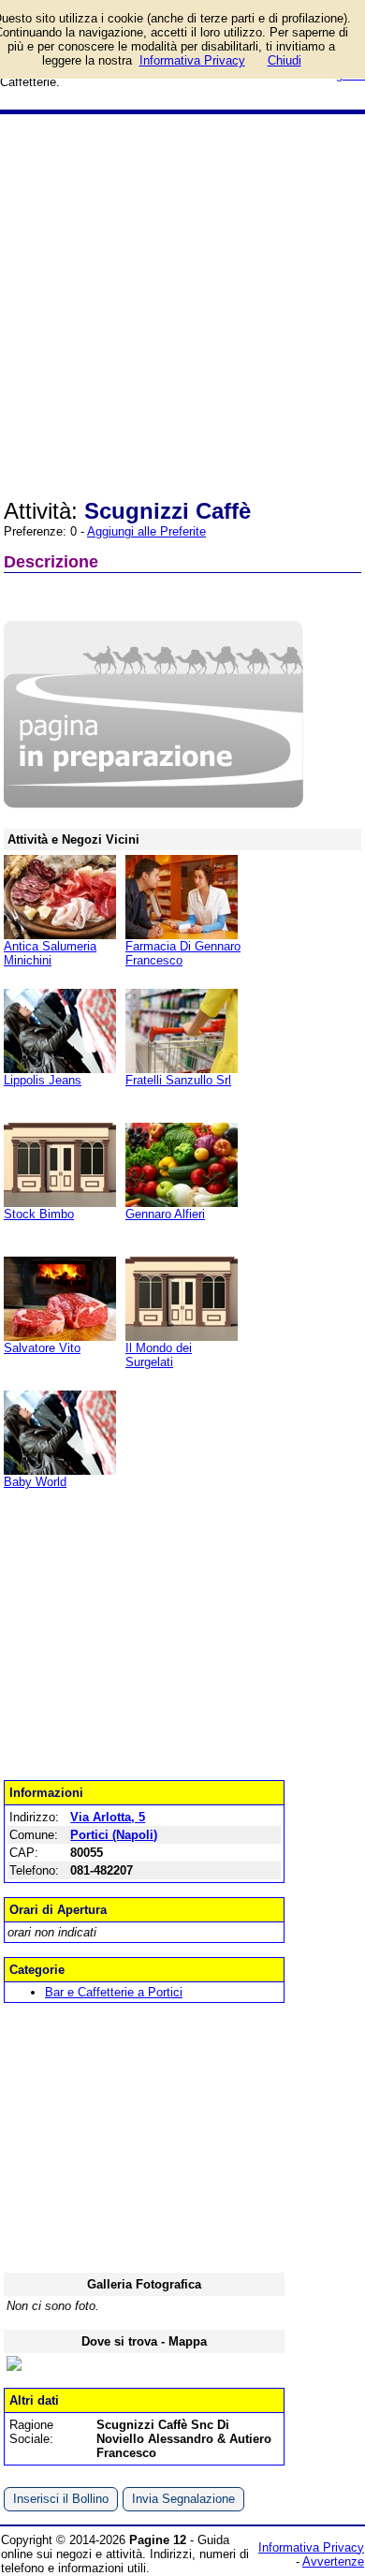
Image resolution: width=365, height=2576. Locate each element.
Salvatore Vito (42, 1348)
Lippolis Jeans (43, 1080)
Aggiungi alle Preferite (146, 531)
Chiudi (285, 60)
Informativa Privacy (311, 2547)
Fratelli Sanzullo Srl (178, 1080)
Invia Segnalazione (183, 2499)
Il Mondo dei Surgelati (159, 1355)
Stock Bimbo (39, 1214)
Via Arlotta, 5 (108, 1817)
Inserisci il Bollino (61, 2499)
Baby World (35, 1482)
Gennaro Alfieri (165, 1214)
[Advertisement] (182, 306)
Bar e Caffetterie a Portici (114, 1992)
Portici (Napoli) (114, 1835)
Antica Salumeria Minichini (50, 953)
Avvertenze (333, 2561)
